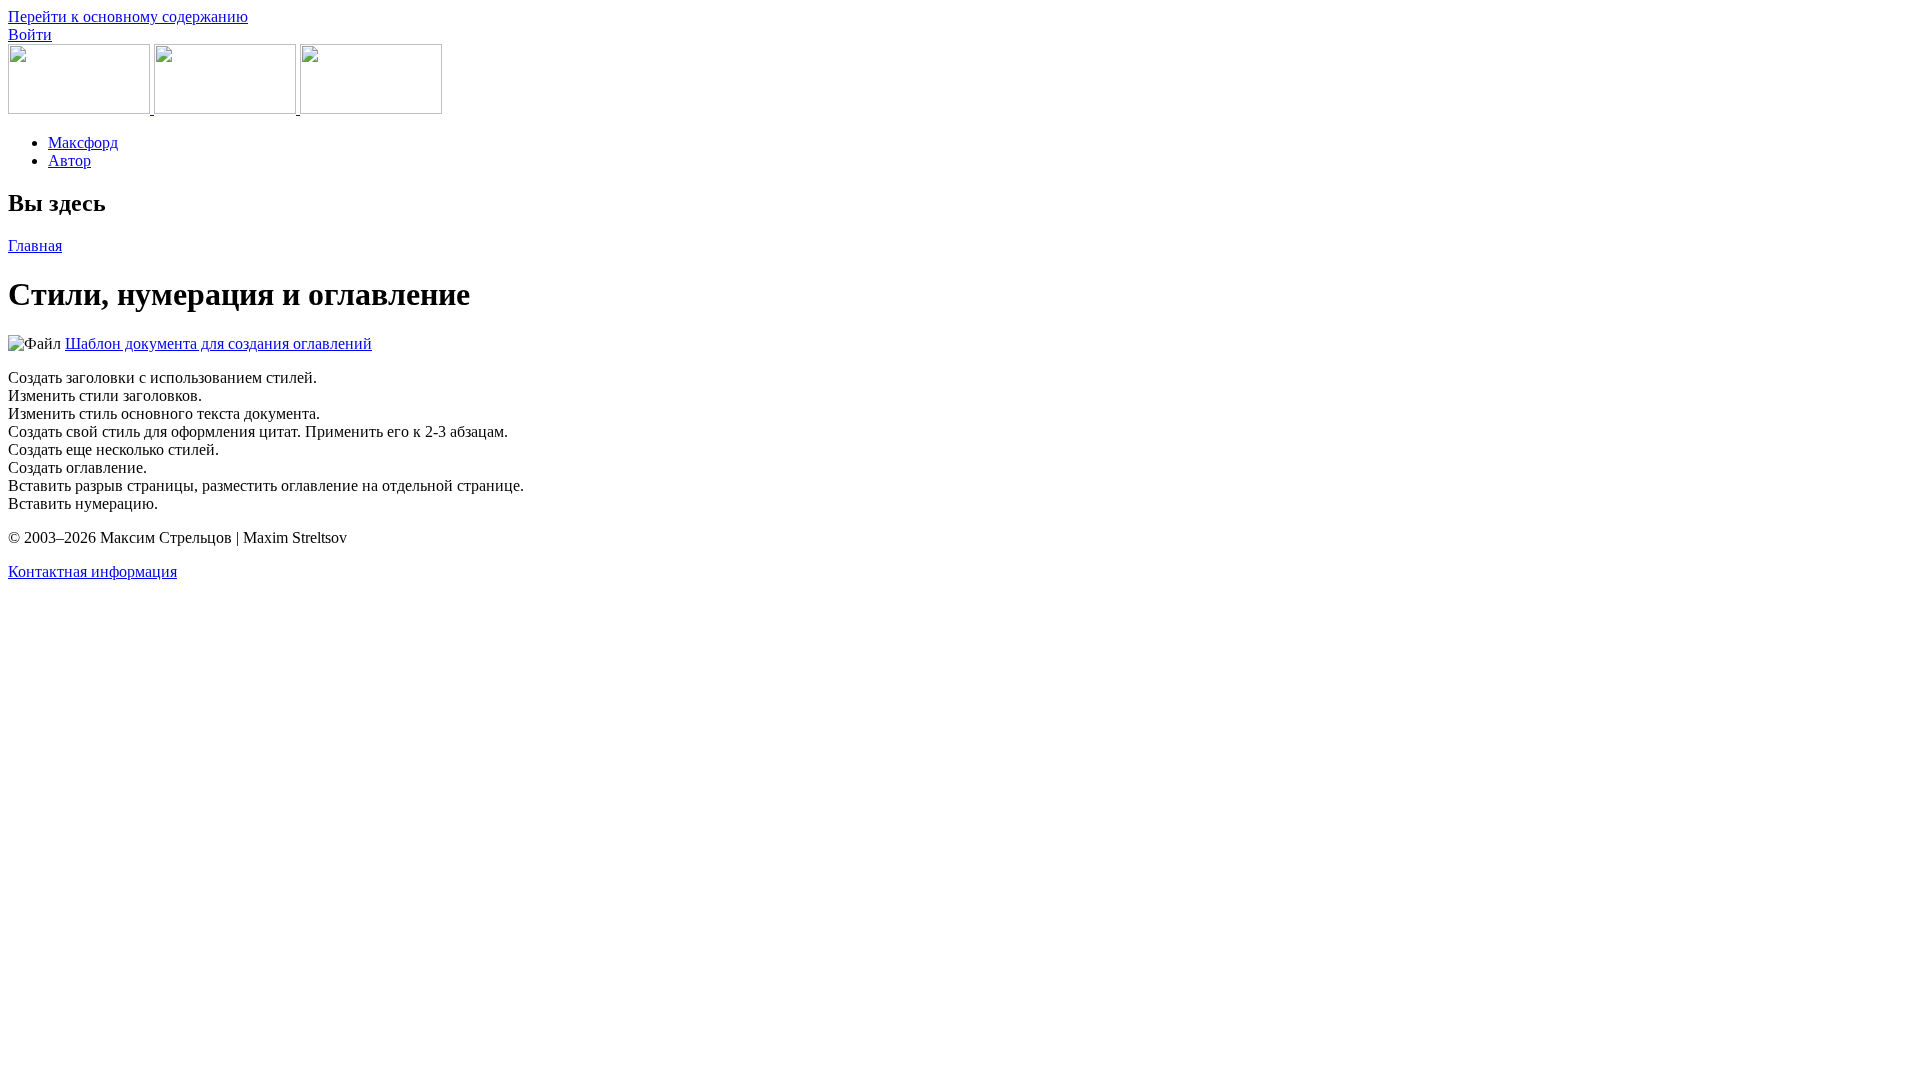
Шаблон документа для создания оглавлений (218, 343)
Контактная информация (92, 571)
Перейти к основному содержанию (128, 16)
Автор (69, 160)
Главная (35, 245)
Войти (30, 34)
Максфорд (83, 142)
